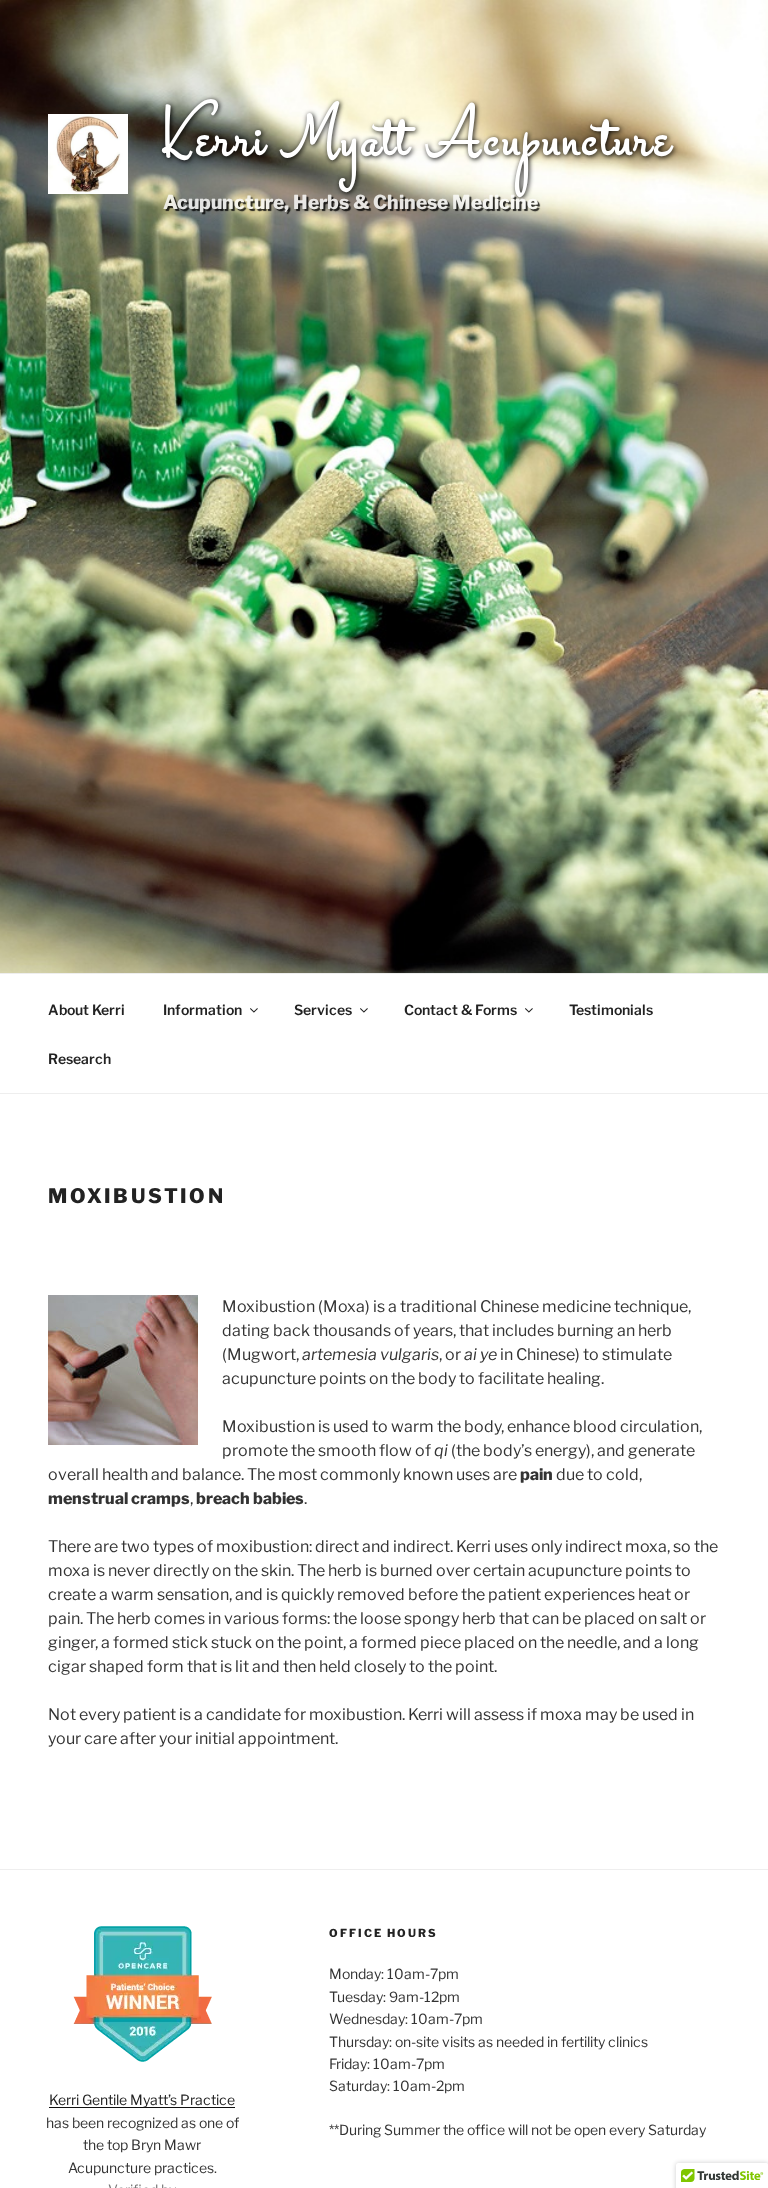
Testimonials (611, 1009)
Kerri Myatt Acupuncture (418, 143)
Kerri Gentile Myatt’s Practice (142, 2099)
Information (202, 1009)
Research (79, 1058)
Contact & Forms (460, 1009)
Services (323, 1009)
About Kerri (86, 1009)
